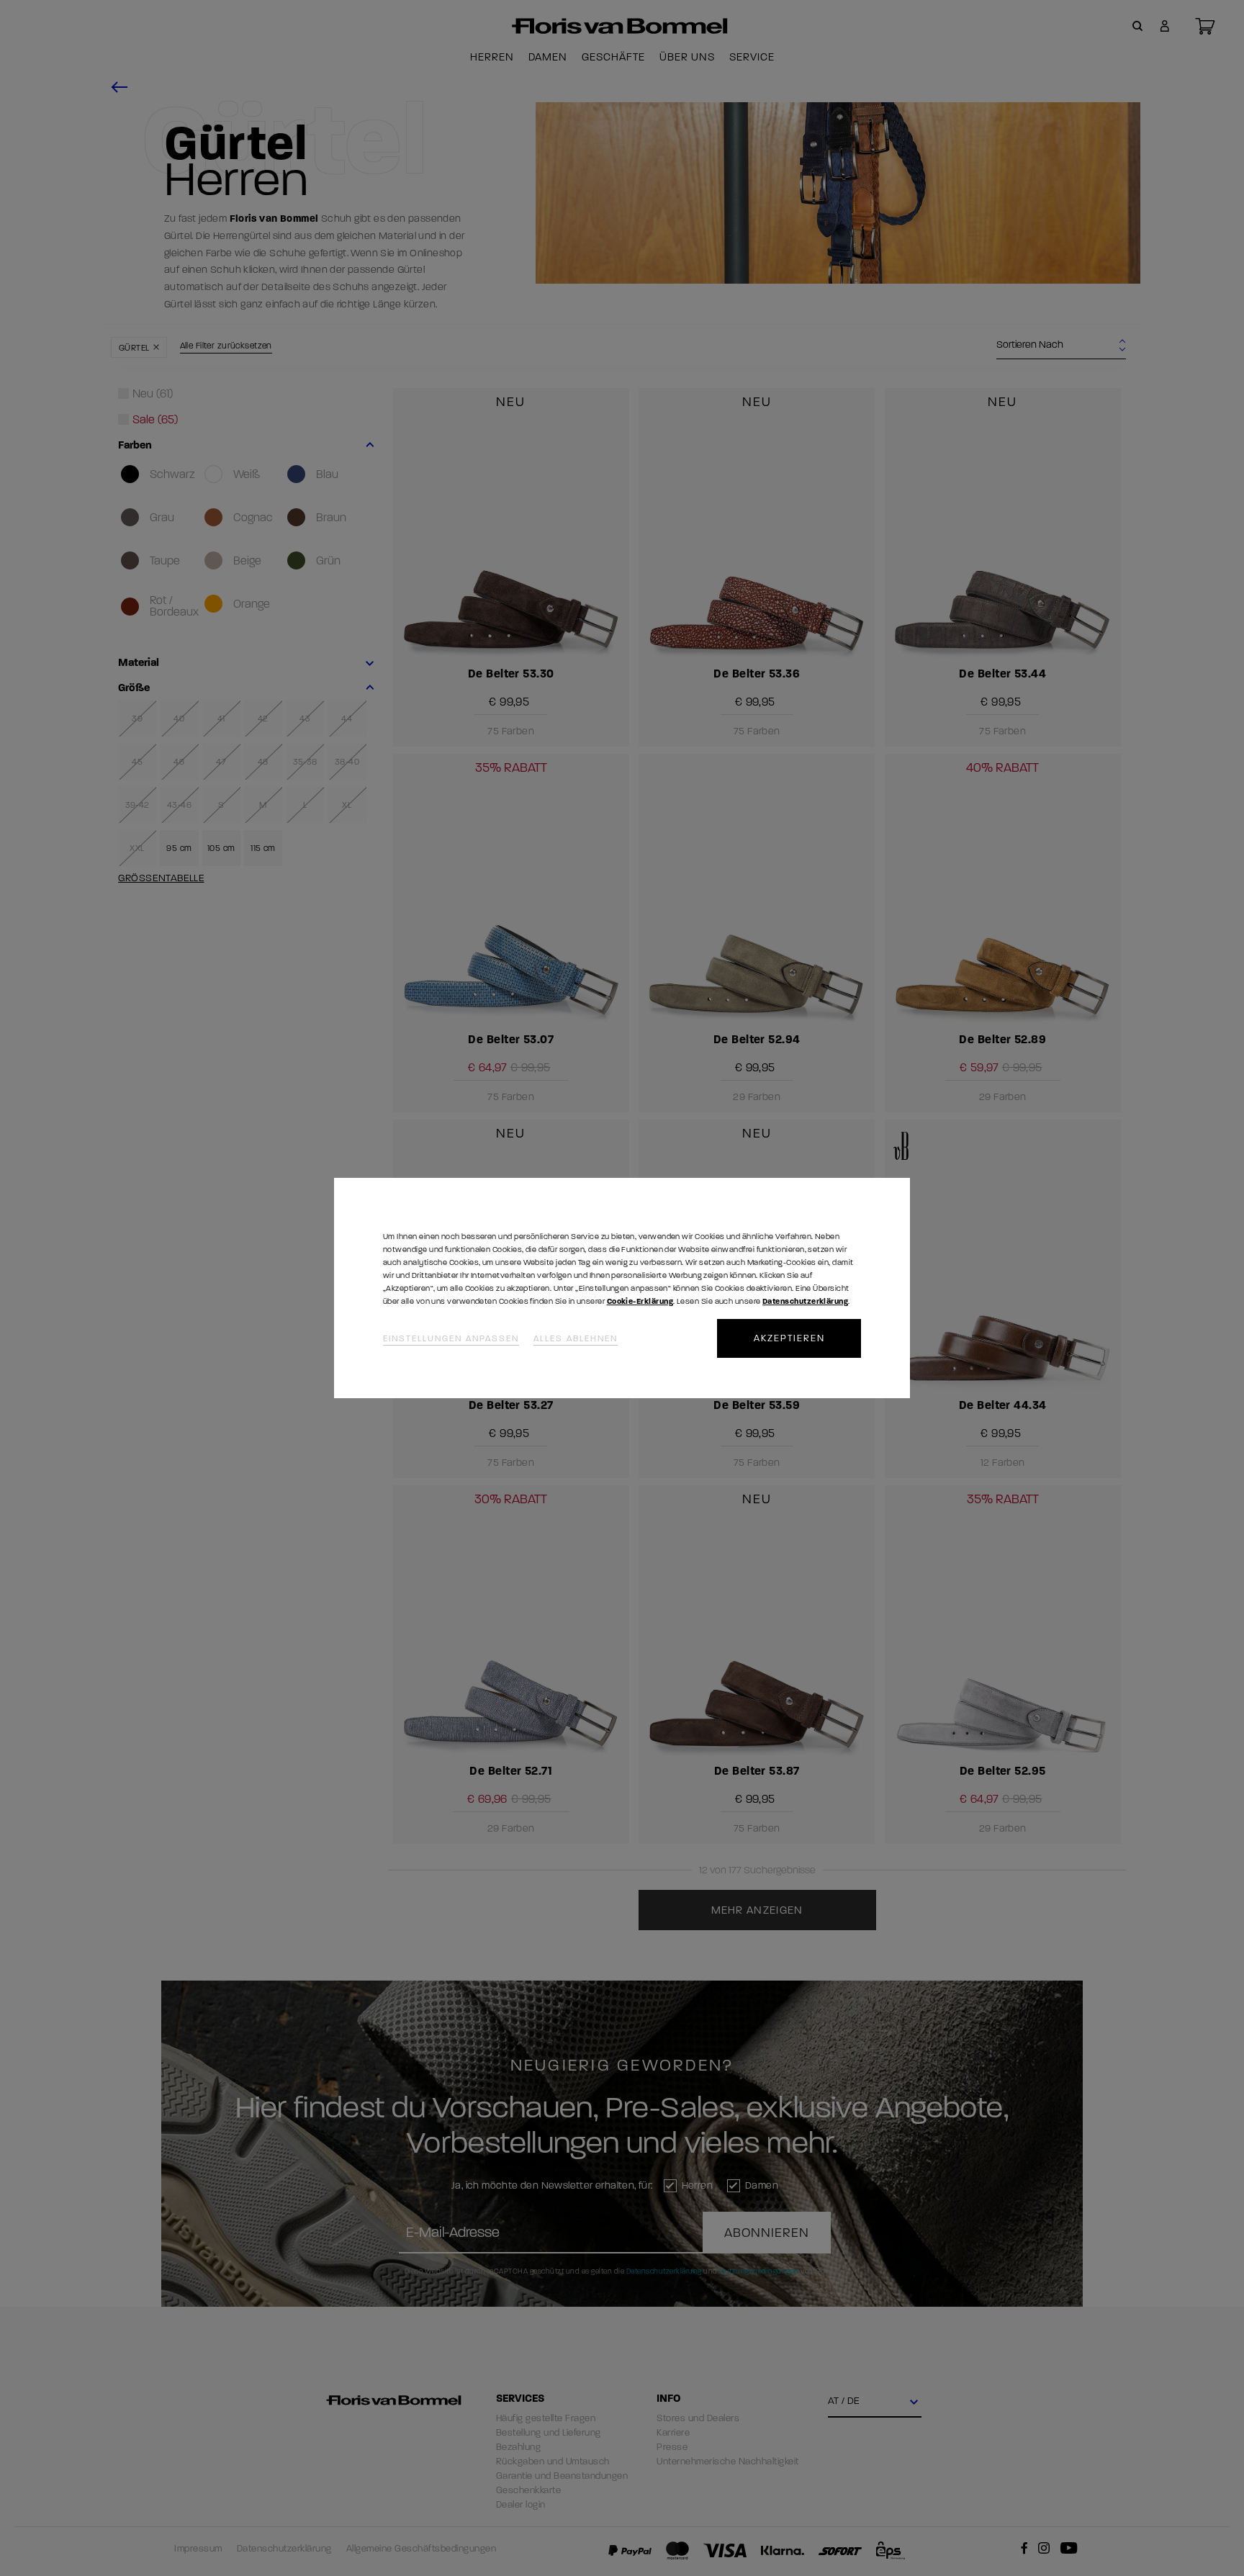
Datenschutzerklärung (805, 1301)
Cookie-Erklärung (640, 1301)
